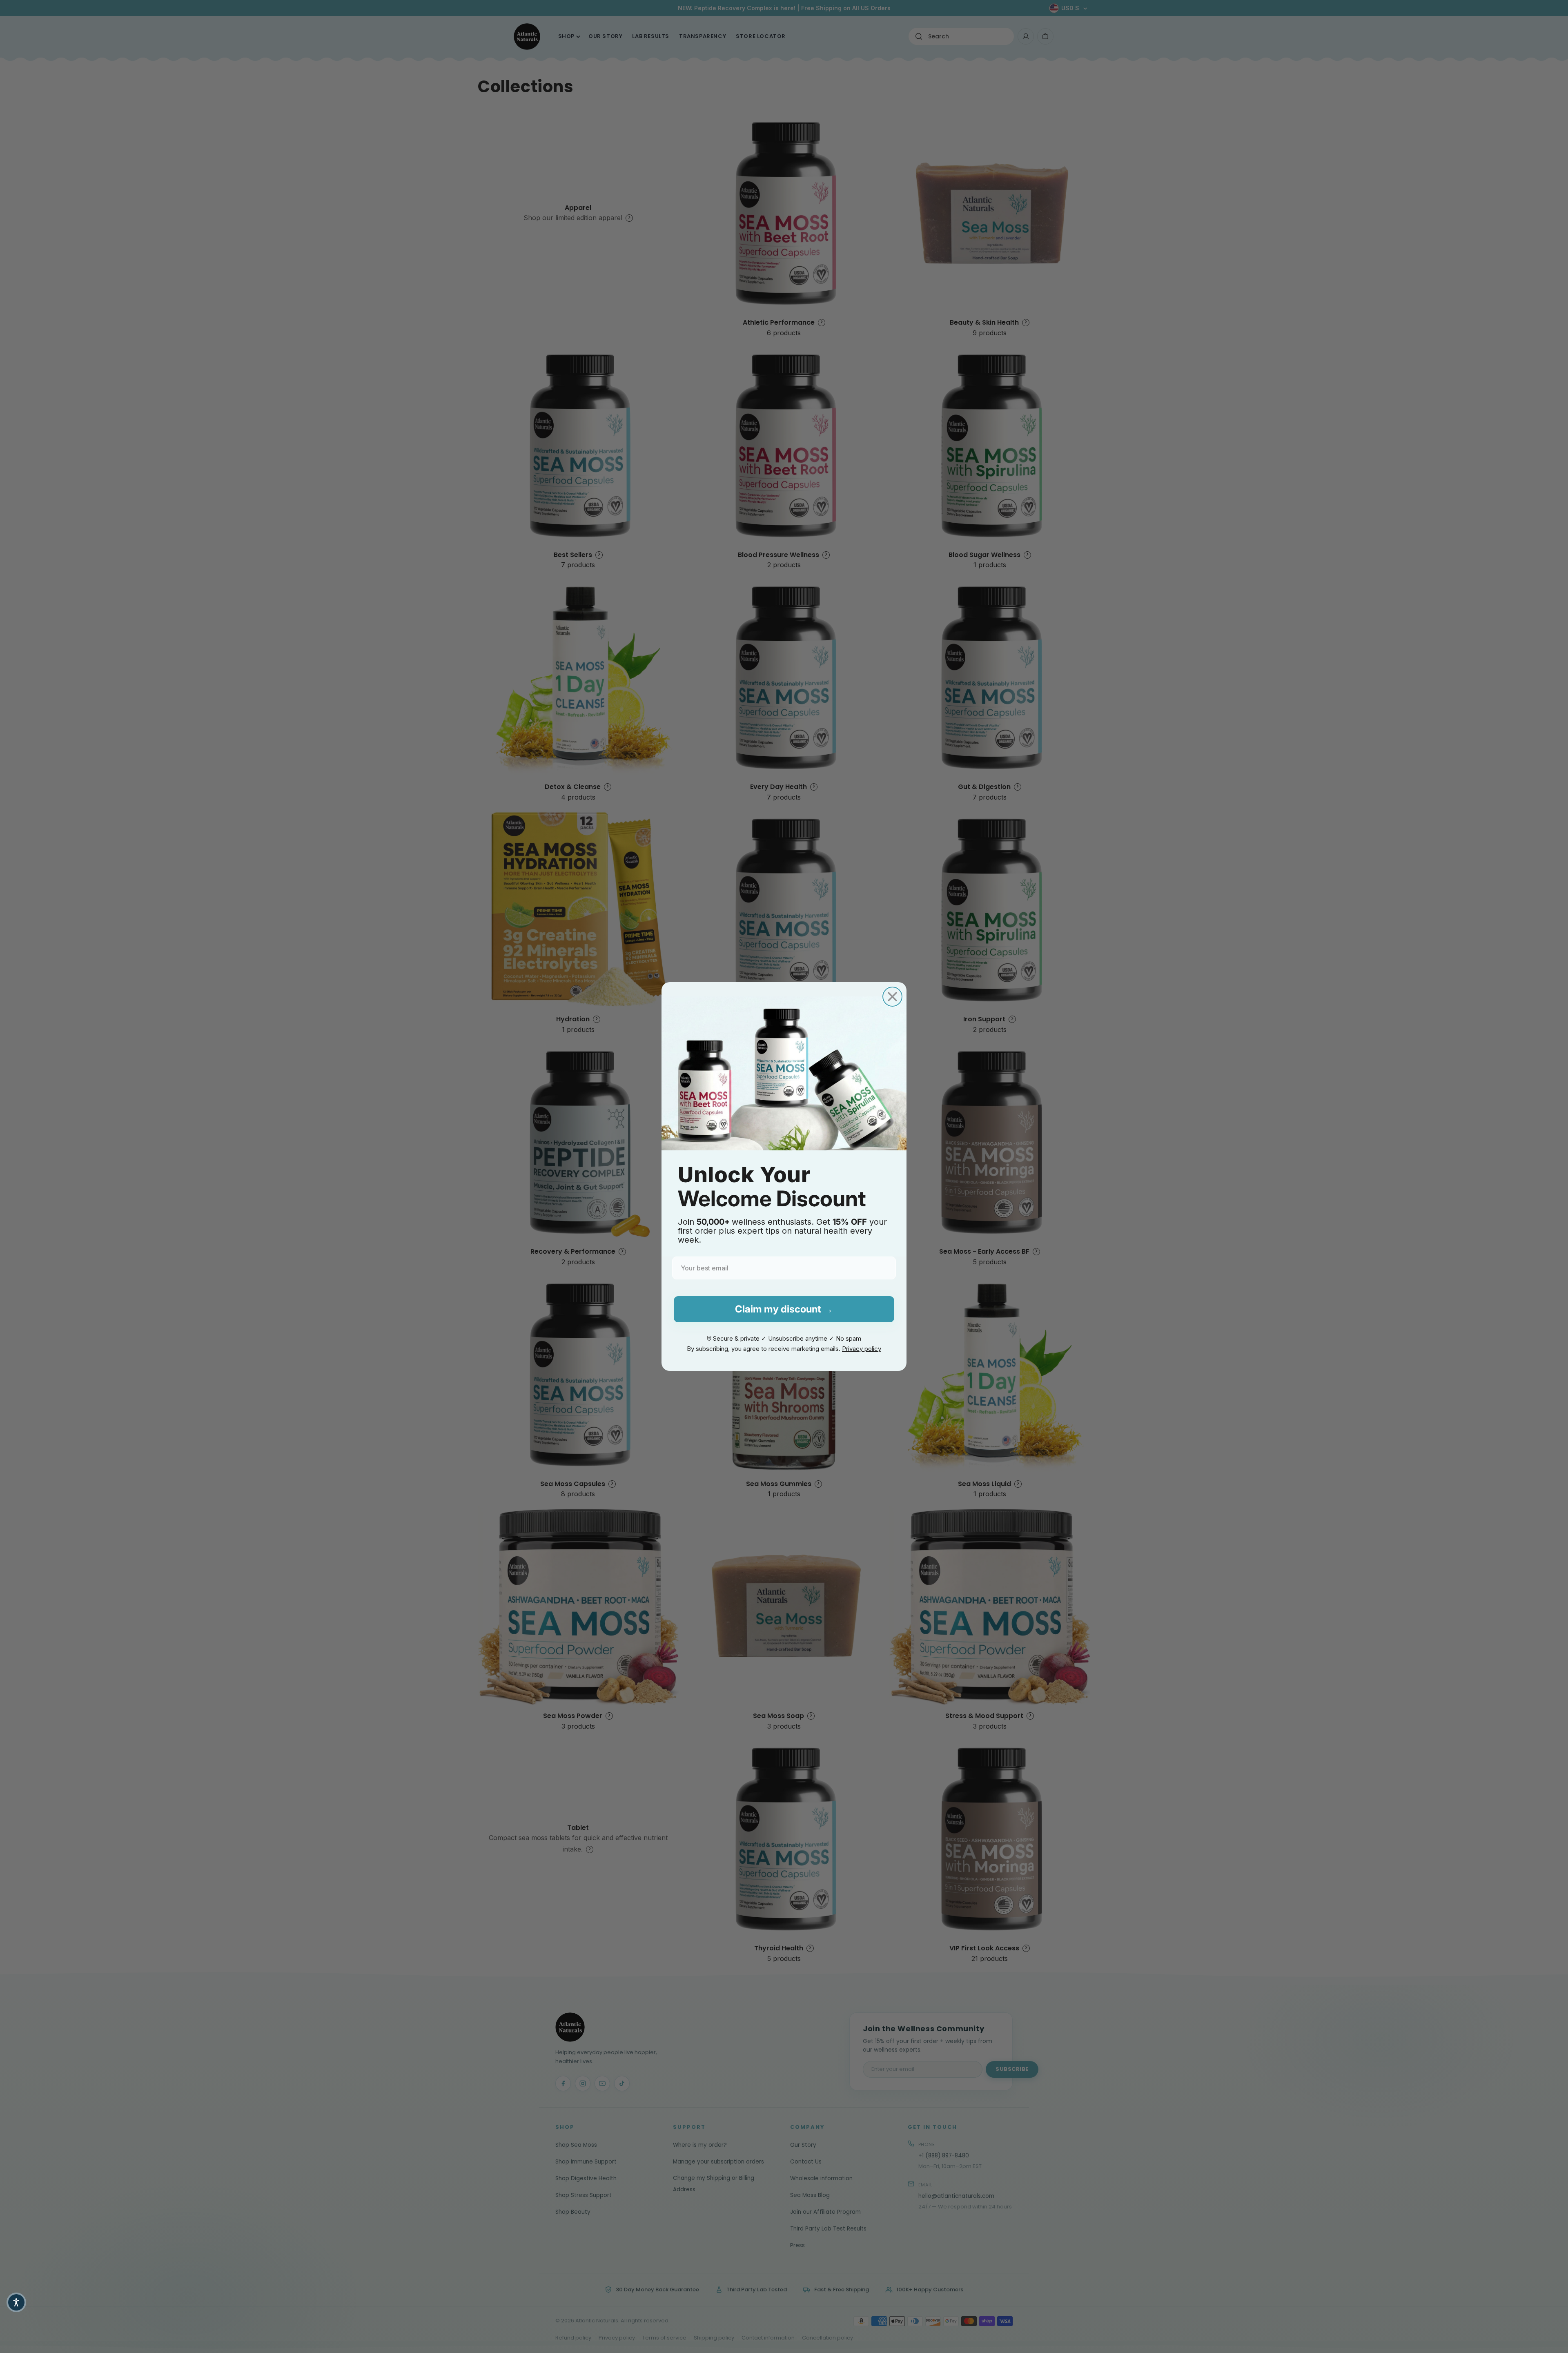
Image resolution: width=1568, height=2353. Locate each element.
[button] (16, 2302)
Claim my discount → (784, 1309)
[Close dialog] (892, 997)
